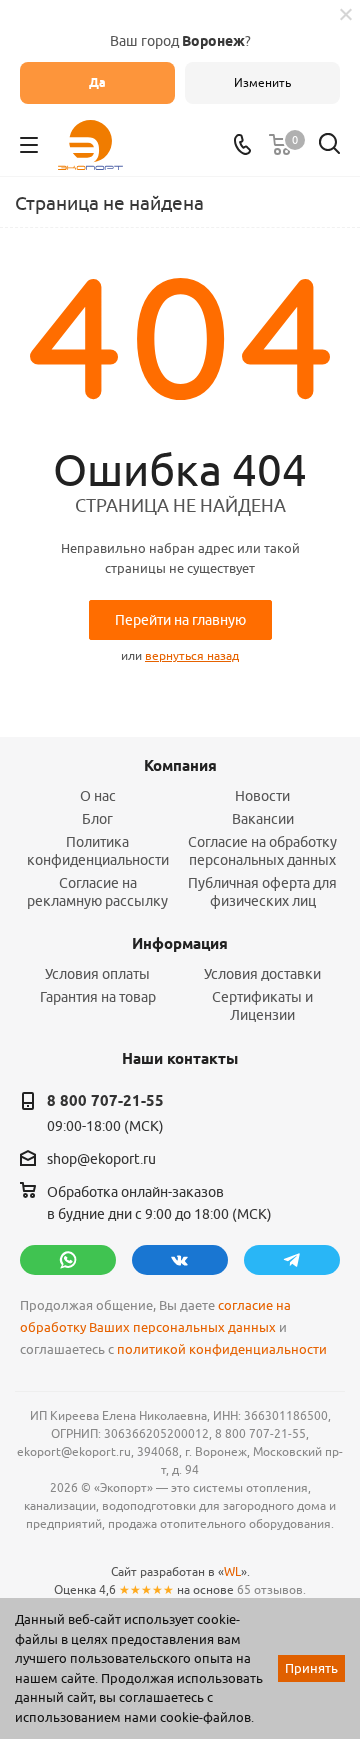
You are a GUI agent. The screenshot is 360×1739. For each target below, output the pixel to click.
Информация (180, 944)
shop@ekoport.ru (101, 1160)
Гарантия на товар (98, 997)
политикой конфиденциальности (222, 1349)
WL (232, 1571)
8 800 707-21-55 (105, 1101)
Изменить (262, 82)
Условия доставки (262, 974)
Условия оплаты (97, 974)
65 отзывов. (271, 1589)
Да (97, 82)
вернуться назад (192, 655)
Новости (262, 796)
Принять (311, 1668)
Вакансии (263, 819)
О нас (98, 796)
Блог (97, 819)
